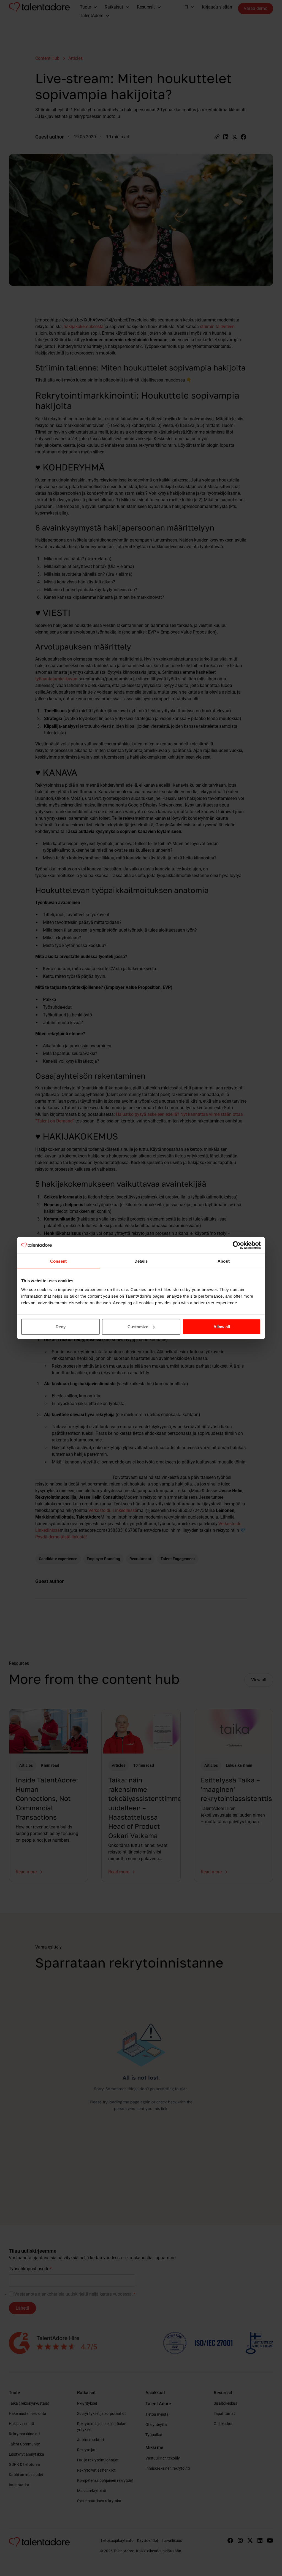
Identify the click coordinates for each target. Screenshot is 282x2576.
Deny (61, 1326)
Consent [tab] (58, 1261)
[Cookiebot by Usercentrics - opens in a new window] (237, 1245)
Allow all (222, 1326)
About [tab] (224, 1261)
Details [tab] (141, 1261)
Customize (138, 1326)
